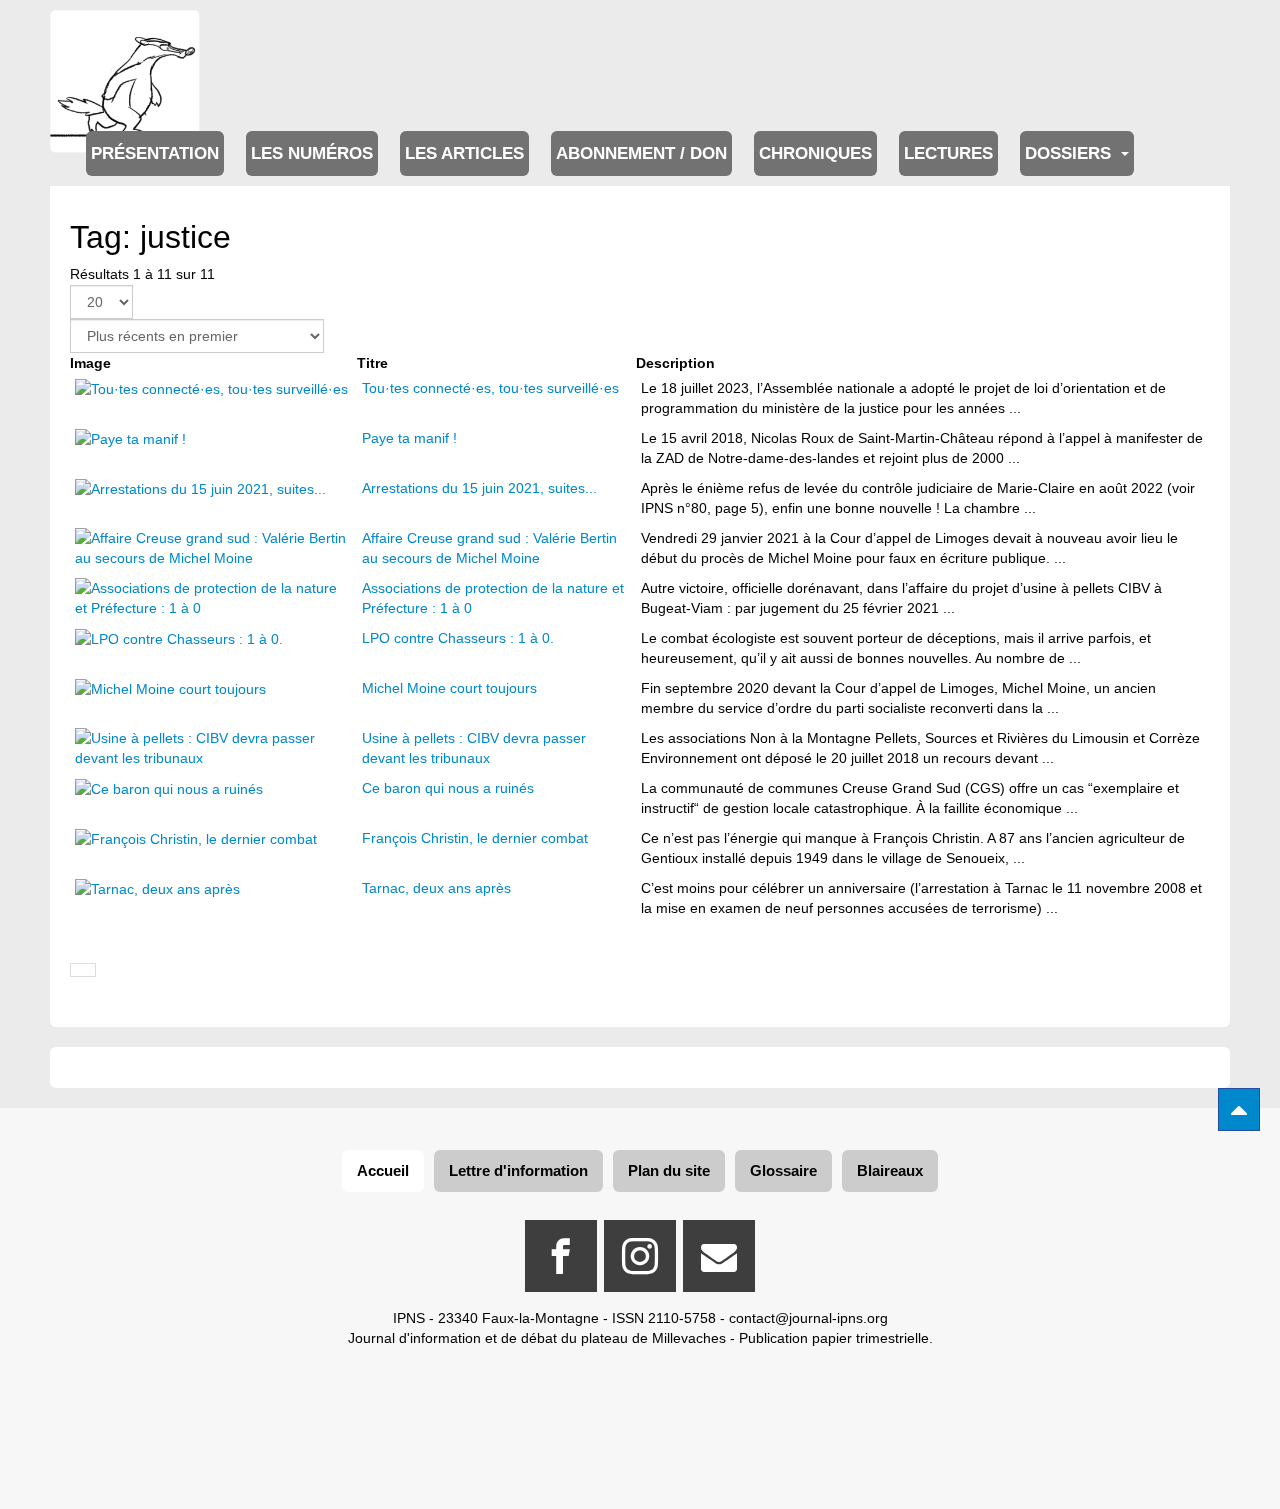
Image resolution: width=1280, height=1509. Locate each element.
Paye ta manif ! (409, 438)
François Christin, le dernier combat (475, 838)
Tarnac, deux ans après (436, 888)
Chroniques (815, 153)
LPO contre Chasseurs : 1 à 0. (458, 638)
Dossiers (1070, 153)
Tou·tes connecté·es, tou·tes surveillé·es (490, 388)
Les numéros (312, 153)
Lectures (948, 153)
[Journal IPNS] (125, 37)
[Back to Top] (1239, 1109)
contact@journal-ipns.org (808, 1318)
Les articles (464, 153)
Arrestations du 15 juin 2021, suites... (479, 488)
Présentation (155, 153)
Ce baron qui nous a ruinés (448, 788)
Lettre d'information (518, 1170)
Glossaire (783, 1170)
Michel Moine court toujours (449, 688)
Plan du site (669, 1170)
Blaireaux (890, 1170)
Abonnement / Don (641, 153)
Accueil (383, 1170)
